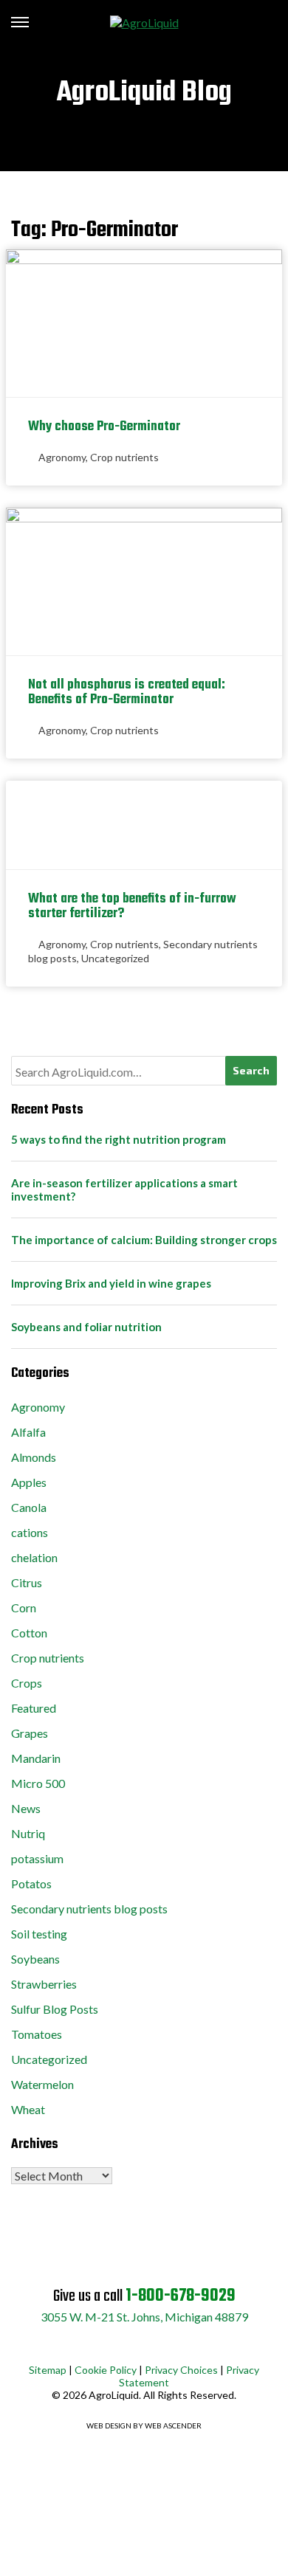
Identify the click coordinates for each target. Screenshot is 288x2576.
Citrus (27, 1582)
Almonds (34, 1457)
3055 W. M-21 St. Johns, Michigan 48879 (144, 2317)
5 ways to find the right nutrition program (119, 1139)
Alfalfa (28, 1432)
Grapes (30, 1733)
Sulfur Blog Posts (55, 2009)
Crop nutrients (124, 457)
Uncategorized (115, 958)
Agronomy (62, 457)
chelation (34, 1557)
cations (30, 1532)
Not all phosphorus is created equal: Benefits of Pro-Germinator (127, 693)
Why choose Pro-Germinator (104, 427)
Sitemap (48, 2370)
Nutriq (28, 1833)
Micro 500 (38, 1783)
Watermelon (42, 2084)
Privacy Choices (181, 2370)
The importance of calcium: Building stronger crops (144, 1240)
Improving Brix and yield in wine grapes (111, 1283)
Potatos (31, 1883)
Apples (29, 1482)
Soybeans (35, 1959)
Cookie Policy (106, 2370)
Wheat (28, 2109)
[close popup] (270, 2569)
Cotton (29, 1633)
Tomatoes (37, 2034)
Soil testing (39, 1934)
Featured (34, 1708)
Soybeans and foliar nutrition (86, 1327)
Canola (29, 1507)
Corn (24, 1608)
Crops (27, 1683)
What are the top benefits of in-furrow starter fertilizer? (132, 907)
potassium (37, 1858)
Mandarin (36, 1758)
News (26, 1808)
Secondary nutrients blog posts (89, 1909)
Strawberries (44, 1984)
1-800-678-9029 (181, 2296)
